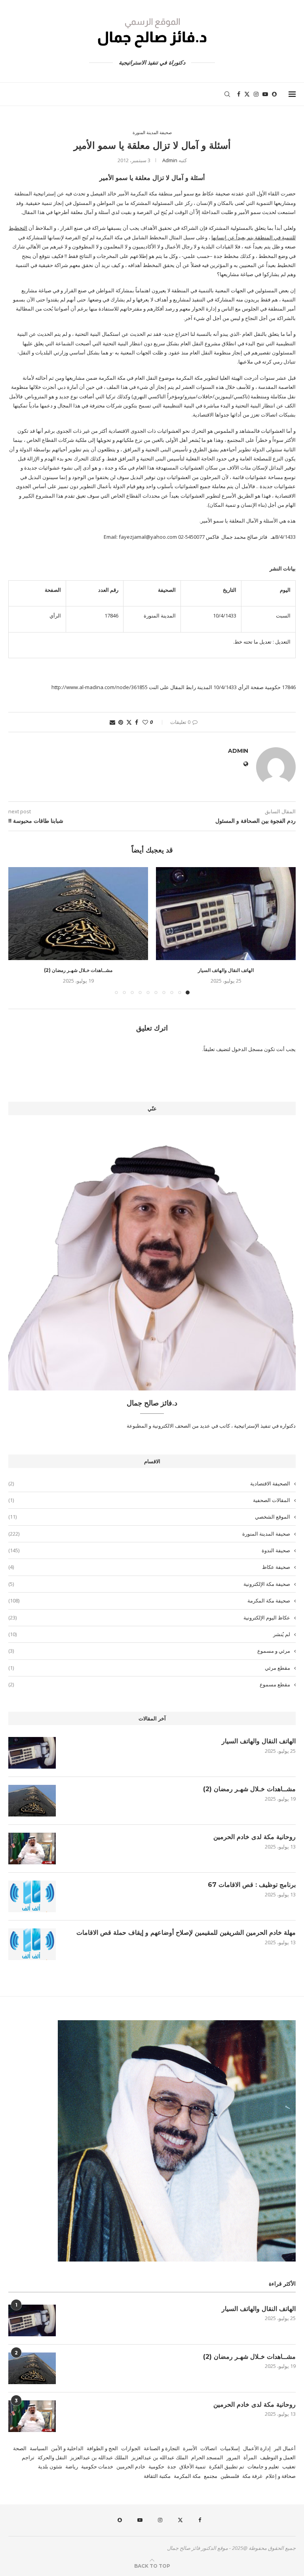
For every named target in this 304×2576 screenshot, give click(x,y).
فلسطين (230, 2476)
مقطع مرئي (149, 1668)
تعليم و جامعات (263, 2466)
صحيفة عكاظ (149, 1567)
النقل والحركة (52, 2457)
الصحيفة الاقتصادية (149, 1483)
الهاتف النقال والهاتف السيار (226, 970)
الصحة (20, 2448)
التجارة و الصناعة (162, 2448)
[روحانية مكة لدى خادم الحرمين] (32, 1849)
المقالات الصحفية (149, 1500)
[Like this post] (145, 722)
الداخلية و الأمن (67, 2448)
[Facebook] (239, 94)
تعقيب (289, 2466)
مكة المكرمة (187, 2476)
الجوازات (131, 2448)
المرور (233, 2457)
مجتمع (211, 2476)
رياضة (72, 2466)
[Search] (227, 94)
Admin (170, 160)
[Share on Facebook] (137, 722)
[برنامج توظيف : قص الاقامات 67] (32, 1896)
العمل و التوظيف (278, 2457)
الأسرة (190, 2448)
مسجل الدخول (247, 1049)
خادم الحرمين (131, 2466)
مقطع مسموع (149, 1684)
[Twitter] (247, 94)
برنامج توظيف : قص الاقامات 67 (252, 1885)
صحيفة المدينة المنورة (149, 1534)
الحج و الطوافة (102, 2448)
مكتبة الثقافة (157, 2476)
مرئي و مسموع (149, 1651)
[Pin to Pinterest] (121, 722)
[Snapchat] (274, 94)
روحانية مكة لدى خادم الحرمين (255, 1837)
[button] (19, 930)
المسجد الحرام (207, 2457)
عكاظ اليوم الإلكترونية (149, 1618)
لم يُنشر (149, 1634)
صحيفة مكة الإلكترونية (149, 1584)
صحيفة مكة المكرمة (149, 1601)
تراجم (28, 2457)
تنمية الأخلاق (193, 2466)
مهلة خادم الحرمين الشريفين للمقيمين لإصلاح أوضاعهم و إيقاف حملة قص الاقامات (186, 1933)
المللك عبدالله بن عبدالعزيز (99, 2457)
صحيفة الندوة (149, 1550)
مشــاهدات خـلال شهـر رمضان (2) (78, 970)
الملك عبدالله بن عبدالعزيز (160, 2457)
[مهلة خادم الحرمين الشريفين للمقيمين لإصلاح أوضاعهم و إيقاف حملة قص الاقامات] (32, 1944)
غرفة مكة (252, 2476)
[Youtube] (265, 94)
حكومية (156, 2466)
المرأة (250, 2457)
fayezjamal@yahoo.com (148, 537)
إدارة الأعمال (257, 2448)
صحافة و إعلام (281, 2476)
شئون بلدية (50, 2466)
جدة (172, 2466)
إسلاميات (230, 2448)
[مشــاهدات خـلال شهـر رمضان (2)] (78, 914)
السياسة (39, 2448)
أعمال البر (285, 2448)
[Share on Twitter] (129, 722)
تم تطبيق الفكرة (227, 2466)
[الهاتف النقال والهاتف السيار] (226, 914)
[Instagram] (256, 94)
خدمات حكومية (97, 2466)
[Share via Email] (112, 722)
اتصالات (209, 2448)
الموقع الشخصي (149, 1517)
